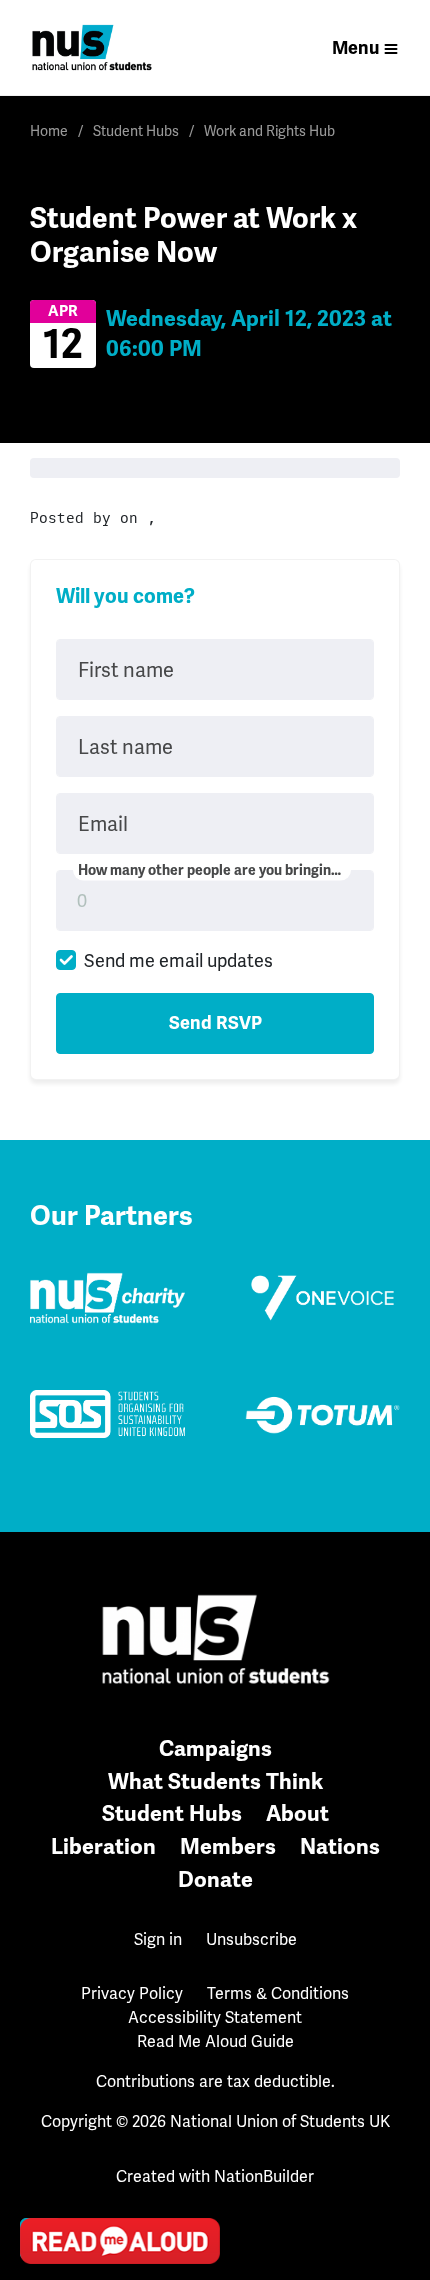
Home (49, 131)
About (297, 1813)
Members (228, 1846)
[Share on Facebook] (41, 2134)
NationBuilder (264, 2176)
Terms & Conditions (278, 1993)
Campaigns (215, 1748)
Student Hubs (136, 131)
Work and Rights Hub (269, 131)
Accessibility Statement (215, 2017)
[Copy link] (41, 1963)
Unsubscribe (251, 1939)
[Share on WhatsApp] (41, 2191)
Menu (355, 48)
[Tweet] (41, 2077)
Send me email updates (178, 960)
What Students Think (215, 1781)
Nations (340, 1846)
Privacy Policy (132, 1993)
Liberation (103, 1846)
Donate (215, 1879)
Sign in (158, 1939)
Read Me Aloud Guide (215, 2041)
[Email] (41, 2020)
